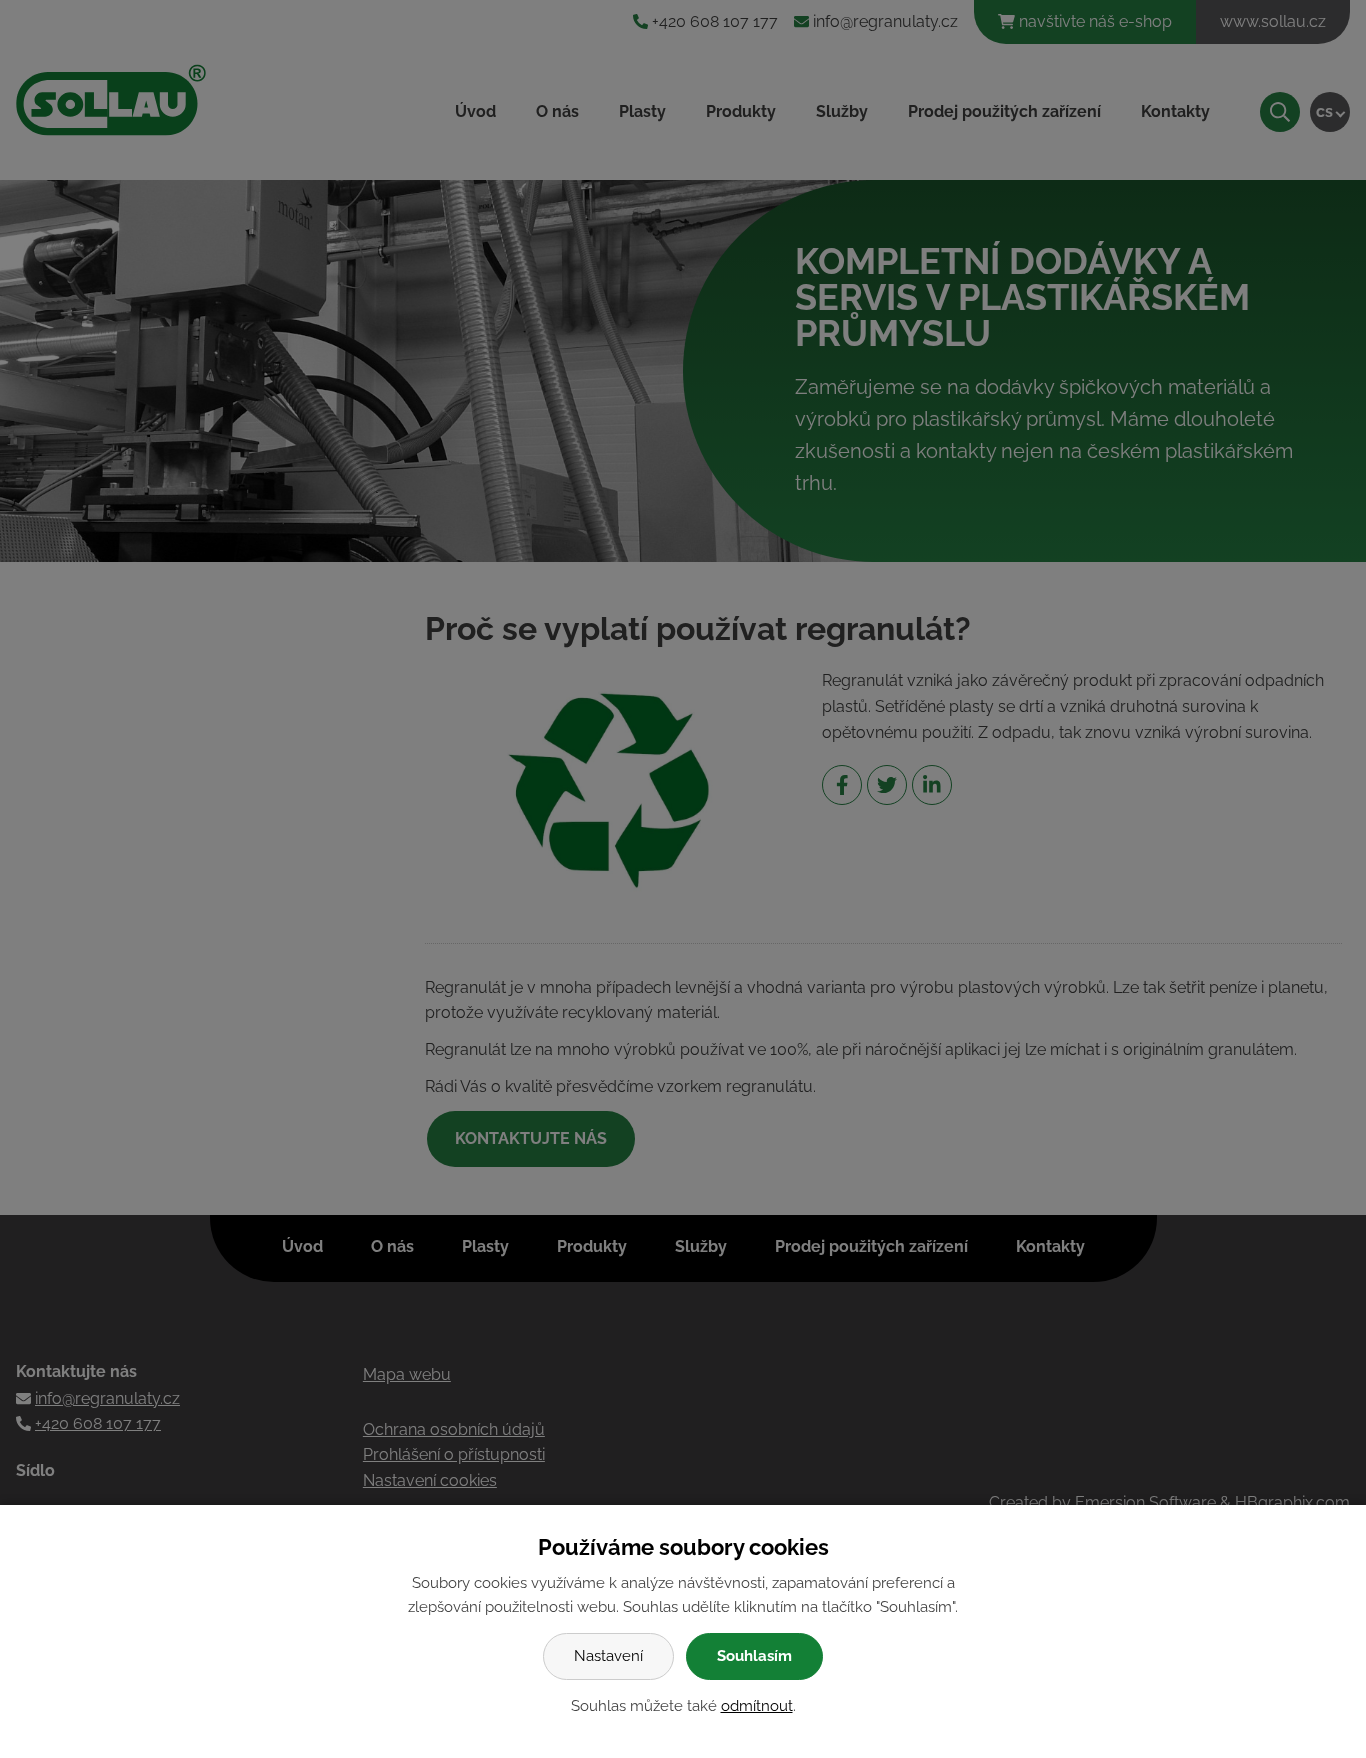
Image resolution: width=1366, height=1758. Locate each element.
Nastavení (608, 1656)
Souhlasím (754, 1656)
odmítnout (757, 1706)
